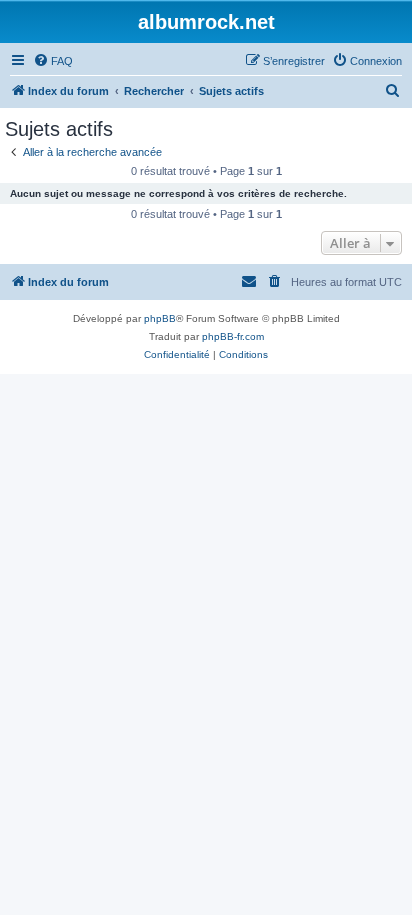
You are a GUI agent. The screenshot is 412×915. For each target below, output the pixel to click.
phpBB (160, 318)
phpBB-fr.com (233, 336)
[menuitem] (53, 61)
